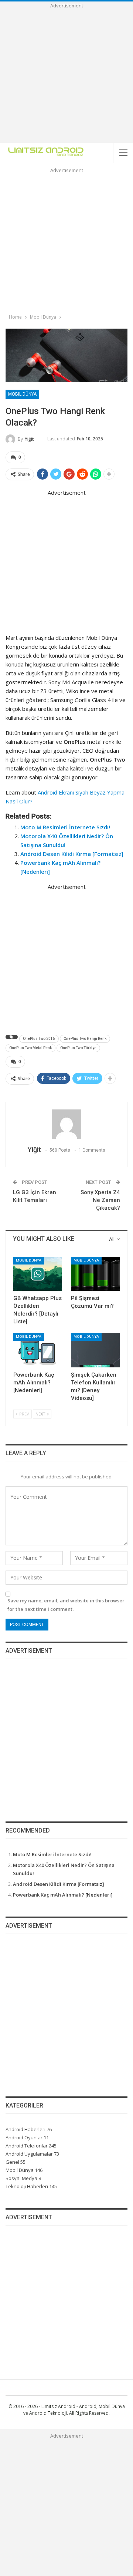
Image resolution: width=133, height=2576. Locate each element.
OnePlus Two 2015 (39, 1039)
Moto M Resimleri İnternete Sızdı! (65, 827)
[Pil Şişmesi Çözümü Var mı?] (95, 1274)
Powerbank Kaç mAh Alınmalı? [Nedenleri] (63, 1895)
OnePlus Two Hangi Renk (85, 1039)
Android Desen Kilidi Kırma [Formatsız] (72, 854)
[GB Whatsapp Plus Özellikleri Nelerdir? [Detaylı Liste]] (38, 1274)
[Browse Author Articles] (66, 1124)
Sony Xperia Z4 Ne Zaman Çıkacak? (100, 1200)
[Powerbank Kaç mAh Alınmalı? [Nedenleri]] (38, 1350)
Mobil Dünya (22, 394)
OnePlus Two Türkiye (78, 1048)
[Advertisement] (66, 76)
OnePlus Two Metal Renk (30, 1048)
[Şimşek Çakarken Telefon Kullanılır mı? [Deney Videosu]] (95, 1350)
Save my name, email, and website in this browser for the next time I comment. (66, 1605)
